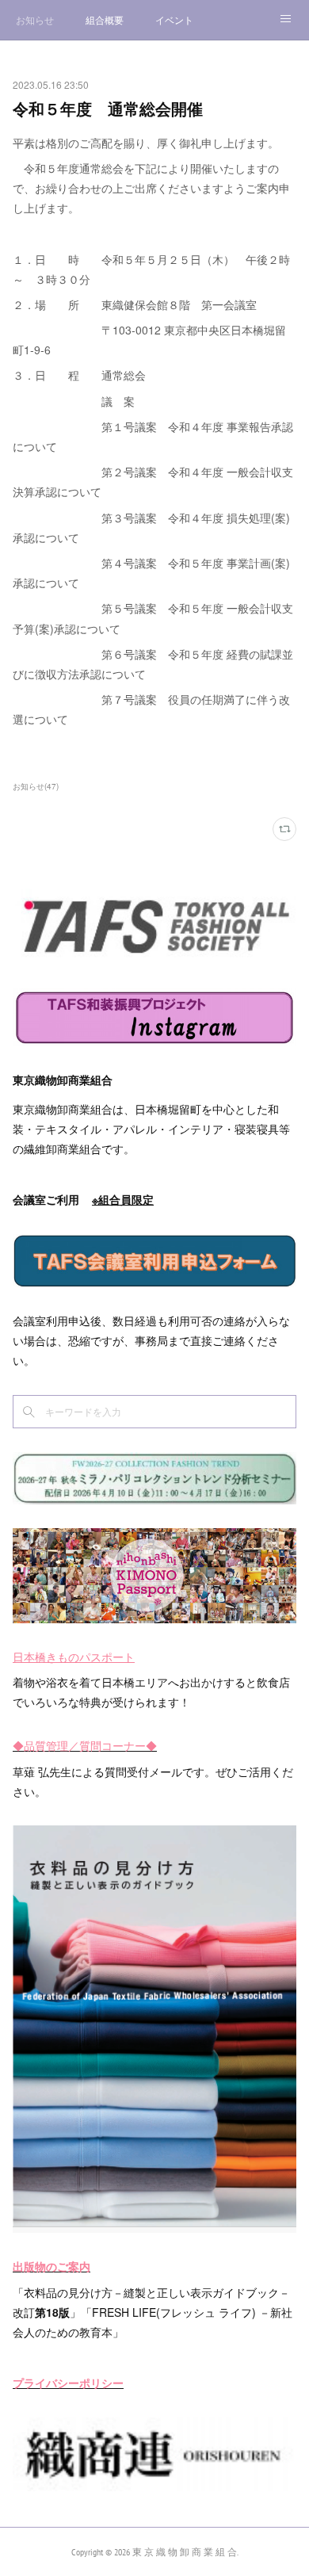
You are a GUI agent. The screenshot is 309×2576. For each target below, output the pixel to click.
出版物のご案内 (51, 2266)
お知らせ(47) (36, 786)
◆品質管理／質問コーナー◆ (85, 1745)
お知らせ (35, 19)
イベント (174, 19)
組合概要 (105, 19)
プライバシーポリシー (68, 2383)
